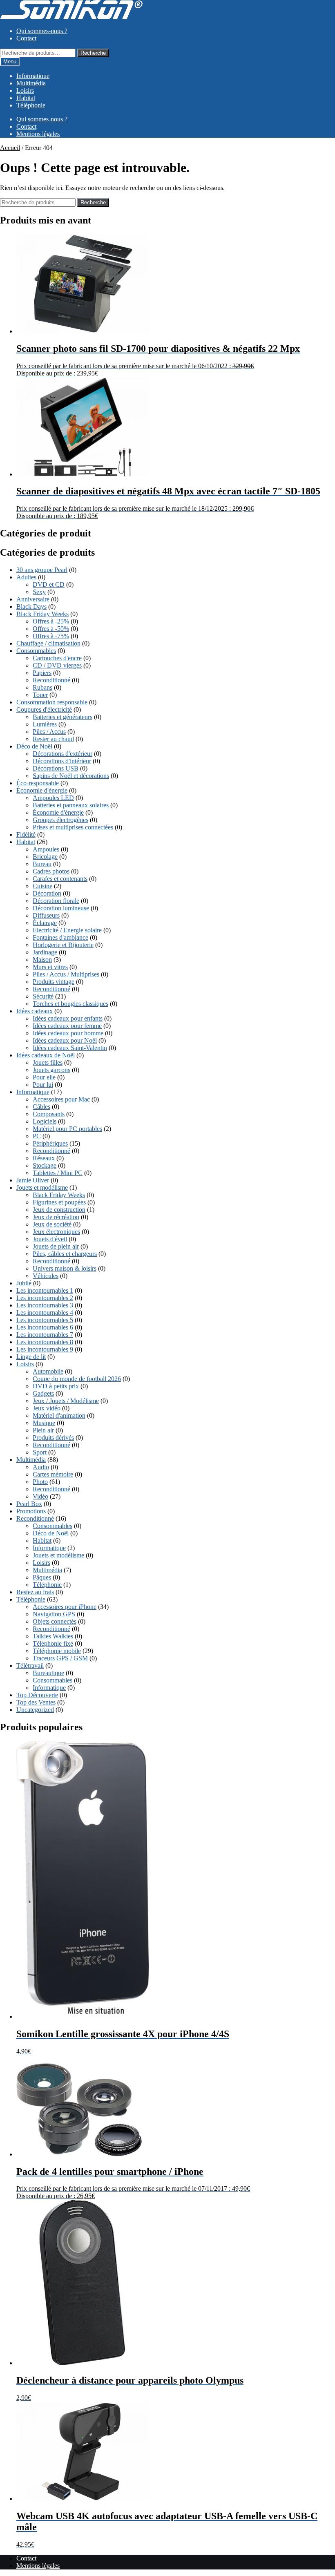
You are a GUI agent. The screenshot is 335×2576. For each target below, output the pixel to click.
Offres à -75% (51, 636)
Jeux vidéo (47, 1408)
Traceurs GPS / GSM (60, 1658)
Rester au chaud (53, 739)
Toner (40, 695)
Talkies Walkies (53, 1636)
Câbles (41, 1107)
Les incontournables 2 (45, 1298)
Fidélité (26, 834)
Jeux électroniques (56, 1232)
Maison (42, 960)
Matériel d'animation (59, 1415)
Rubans (42, 687)
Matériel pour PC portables (67, 1129)
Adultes (26, 577)
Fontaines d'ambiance (60, 937)
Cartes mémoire (53, 1474)
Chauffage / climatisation (48, 643)
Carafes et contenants (60, 879)
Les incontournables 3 (45, 1305)
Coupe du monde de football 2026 (77, 1379)
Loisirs (25, 90)
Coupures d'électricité (44, 709)
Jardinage (45, 952)
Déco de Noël (34, 746)
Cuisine (42, 886)
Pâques (42, 1577)
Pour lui (43, 1085)
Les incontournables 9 (45, 1349)
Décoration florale (56, 901)
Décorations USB (56, 768)
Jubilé (24, 1283)
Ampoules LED (53, 798)
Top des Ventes (36, 1702)
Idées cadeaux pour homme (68, 1033)
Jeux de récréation (56, 1217)
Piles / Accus (49, 732)
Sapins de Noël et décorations (71, 776)
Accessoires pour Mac (61, 1099)
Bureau (42, 864)
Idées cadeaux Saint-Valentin (70, 1048)
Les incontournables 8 (45, 1342)
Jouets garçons (51, 1070)
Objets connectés (55, 1621)
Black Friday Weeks (42, 614)
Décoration (47, 893)
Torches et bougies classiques (70, 1004)
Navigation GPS (54, 1614)
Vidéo (40, 1496)
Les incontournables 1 (45, 1290)
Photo (40, 1482)
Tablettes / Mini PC (58, 1173)
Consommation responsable (52, 702)
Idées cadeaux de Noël (46, 1055)
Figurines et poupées (59, 1202)
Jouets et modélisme (42, 1187)
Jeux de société (52, 1224)
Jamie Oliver (33, 1180)
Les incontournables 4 (45, 1313)
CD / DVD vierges (57, 665)
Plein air (43, 1430)
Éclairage (45, 923)
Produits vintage (54, 982)
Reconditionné (51, 680)
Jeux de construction (59, 1210)
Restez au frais (35, 1592)
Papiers (42, 673)
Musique (44, 1423)
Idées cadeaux (35, 1011)
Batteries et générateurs (63, 717)
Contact (26, 38)
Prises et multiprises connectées (73, 827)
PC (37, 1136)
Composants (49, 1114)
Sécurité (43, 996)
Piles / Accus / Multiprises (66, 974)
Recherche (93, 53)
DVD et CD (49, 584)
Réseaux (44, 1158)
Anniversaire (33, 599)
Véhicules (46, 1276)
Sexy (39, 592)
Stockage (45, 1165)
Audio (41, 1467)
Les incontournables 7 (45, 1335)
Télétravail (30, 1666)
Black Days (31, 607)
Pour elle (44, 1077)
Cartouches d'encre (57, 658)
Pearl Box (29, 1504)
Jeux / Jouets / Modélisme (66, 1401)
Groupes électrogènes (60, 820)
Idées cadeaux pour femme (67, 1026)
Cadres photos (51, 871)
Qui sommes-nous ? (42, 31)
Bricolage (45, 857)
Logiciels (45, 1121)
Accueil (10, 148)
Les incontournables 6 (45, 1327)
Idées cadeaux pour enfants (68, 1018)
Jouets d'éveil (50, 1239)
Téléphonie (31, 105)
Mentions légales (38, 134)
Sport (40, 1452)
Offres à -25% (51, 621)
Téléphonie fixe (53, 1643)
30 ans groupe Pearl (42, 570)
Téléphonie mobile (57, 1651)
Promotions (31, 1511)
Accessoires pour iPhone (65, 1607)
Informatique (33, 76)
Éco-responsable (38, 783)
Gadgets (43, 1393)
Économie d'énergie (42, 790)
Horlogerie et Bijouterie (63, 945)
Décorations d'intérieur (62, 761)
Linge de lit (31, 1357)
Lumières (45, 724)
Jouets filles (48, 1062)
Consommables (36, 651)
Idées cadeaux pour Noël (65, 1040)
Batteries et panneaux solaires (71, 805)
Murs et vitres (50, 967)
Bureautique (48, 1673)
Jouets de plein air (56, 1246)
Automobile (48, 1371)
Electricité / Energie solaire (67, 930)
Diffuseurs (46, 915)
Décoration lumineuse (61, 908)
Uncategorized (35, 1710)
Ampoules (46, 849)
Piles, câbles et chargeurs (65, 1254)
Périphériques (50, 1143)
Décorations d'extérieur (63, 754)
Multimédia (31, 83)
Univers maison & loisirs (65, 1268)
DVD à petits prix (56, 1386)
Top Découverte (37, 1695)
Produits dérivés (53, 1438)
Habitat (26, 98)
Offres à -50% (51, 629)
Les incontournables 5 (45, 1320)
